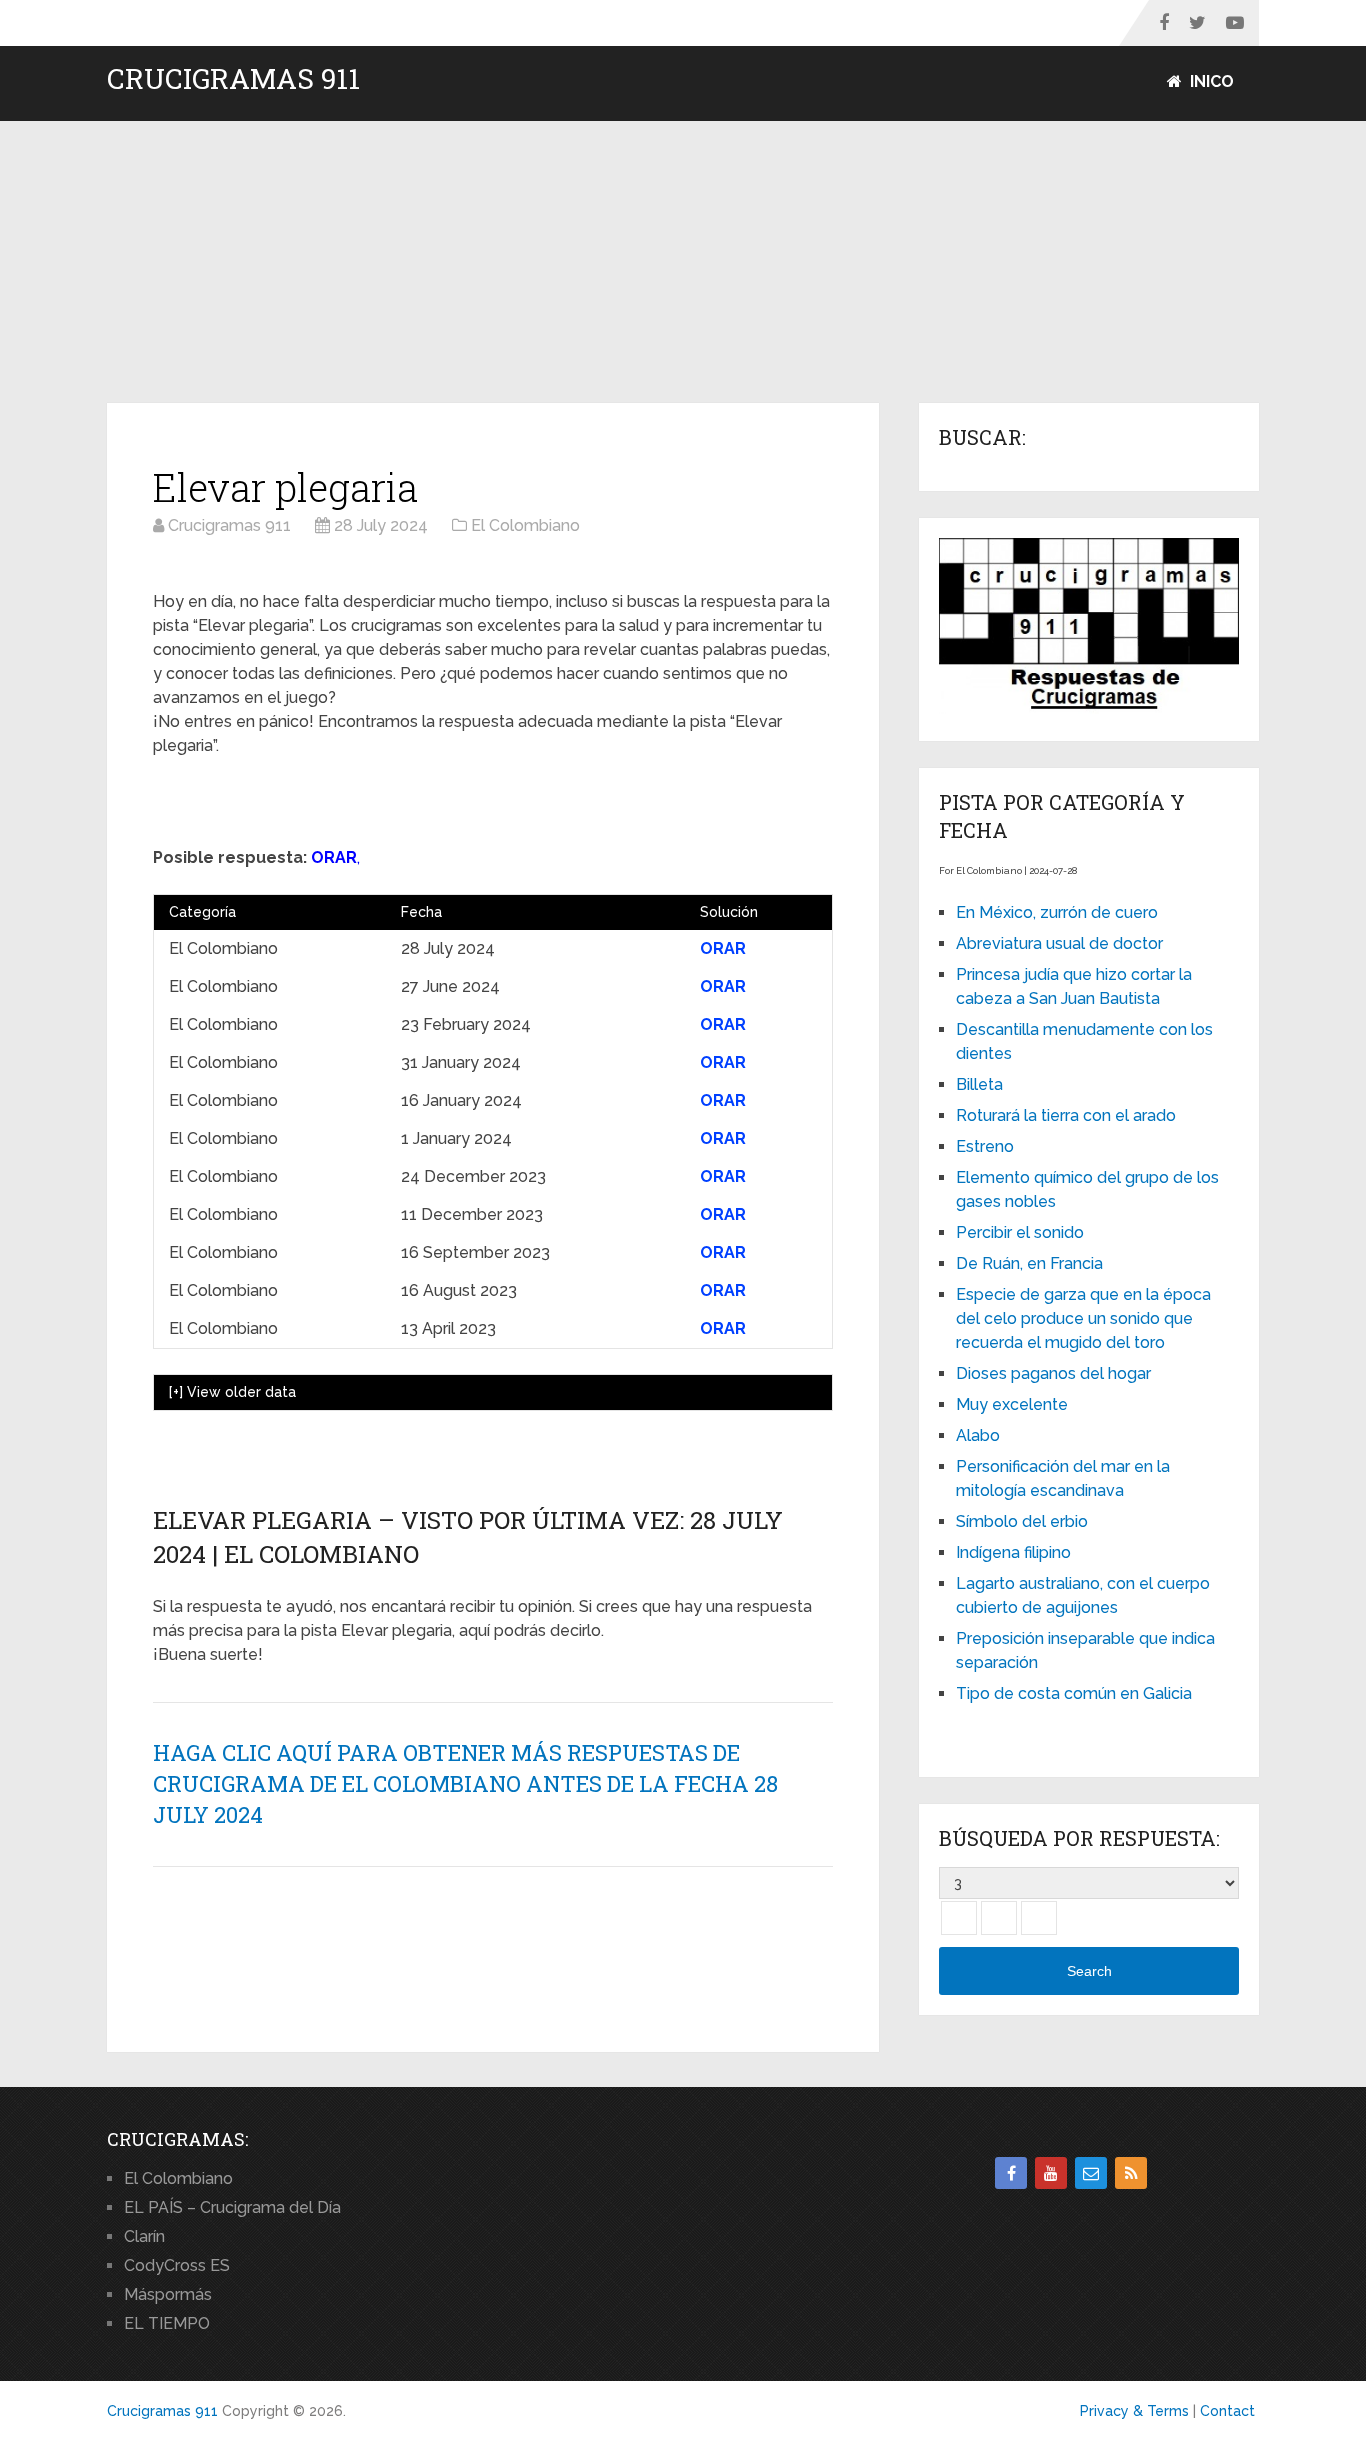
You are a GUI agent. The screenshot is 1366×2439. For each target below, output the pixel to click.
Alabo (978, 1435)
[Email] (1091, 2173)
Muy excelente (1012, 1404)
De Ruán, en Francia (1029, 1263)
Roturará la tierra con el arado (1066, 1115)
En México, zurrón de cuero (1057, 912)
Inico (1210, 81)
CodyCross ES (177, 2265)
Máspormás (168, 2294)
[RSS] (1131, 2173)
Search (1089, 1971)
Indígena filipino (1013, 1552)
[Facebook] (1011, 2173)
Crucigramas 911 (233, 79)
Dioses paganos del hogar (1053, 1373)
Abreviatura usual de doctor (1059, 943)
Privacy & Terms (1134, 2411)
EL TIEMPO (167, 2323)
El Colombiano (178, 2178)
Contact (1227, 2411)
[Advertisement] (683, 263)
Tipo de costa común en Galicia (1074, 1693)
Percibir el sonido (1020, 1232)
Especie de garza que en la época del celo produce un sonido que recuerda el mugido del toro (1083, 1318)
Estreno (985, 1146)
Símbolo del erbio (1022, 1521)
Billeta (979, 1084)
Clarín (144, 2236)
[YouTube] (1051, 2173)
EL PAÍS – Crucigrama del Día (232, 2207)
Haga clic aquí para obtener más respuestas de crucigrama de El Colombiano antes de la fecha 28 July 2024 (465, 1783)
